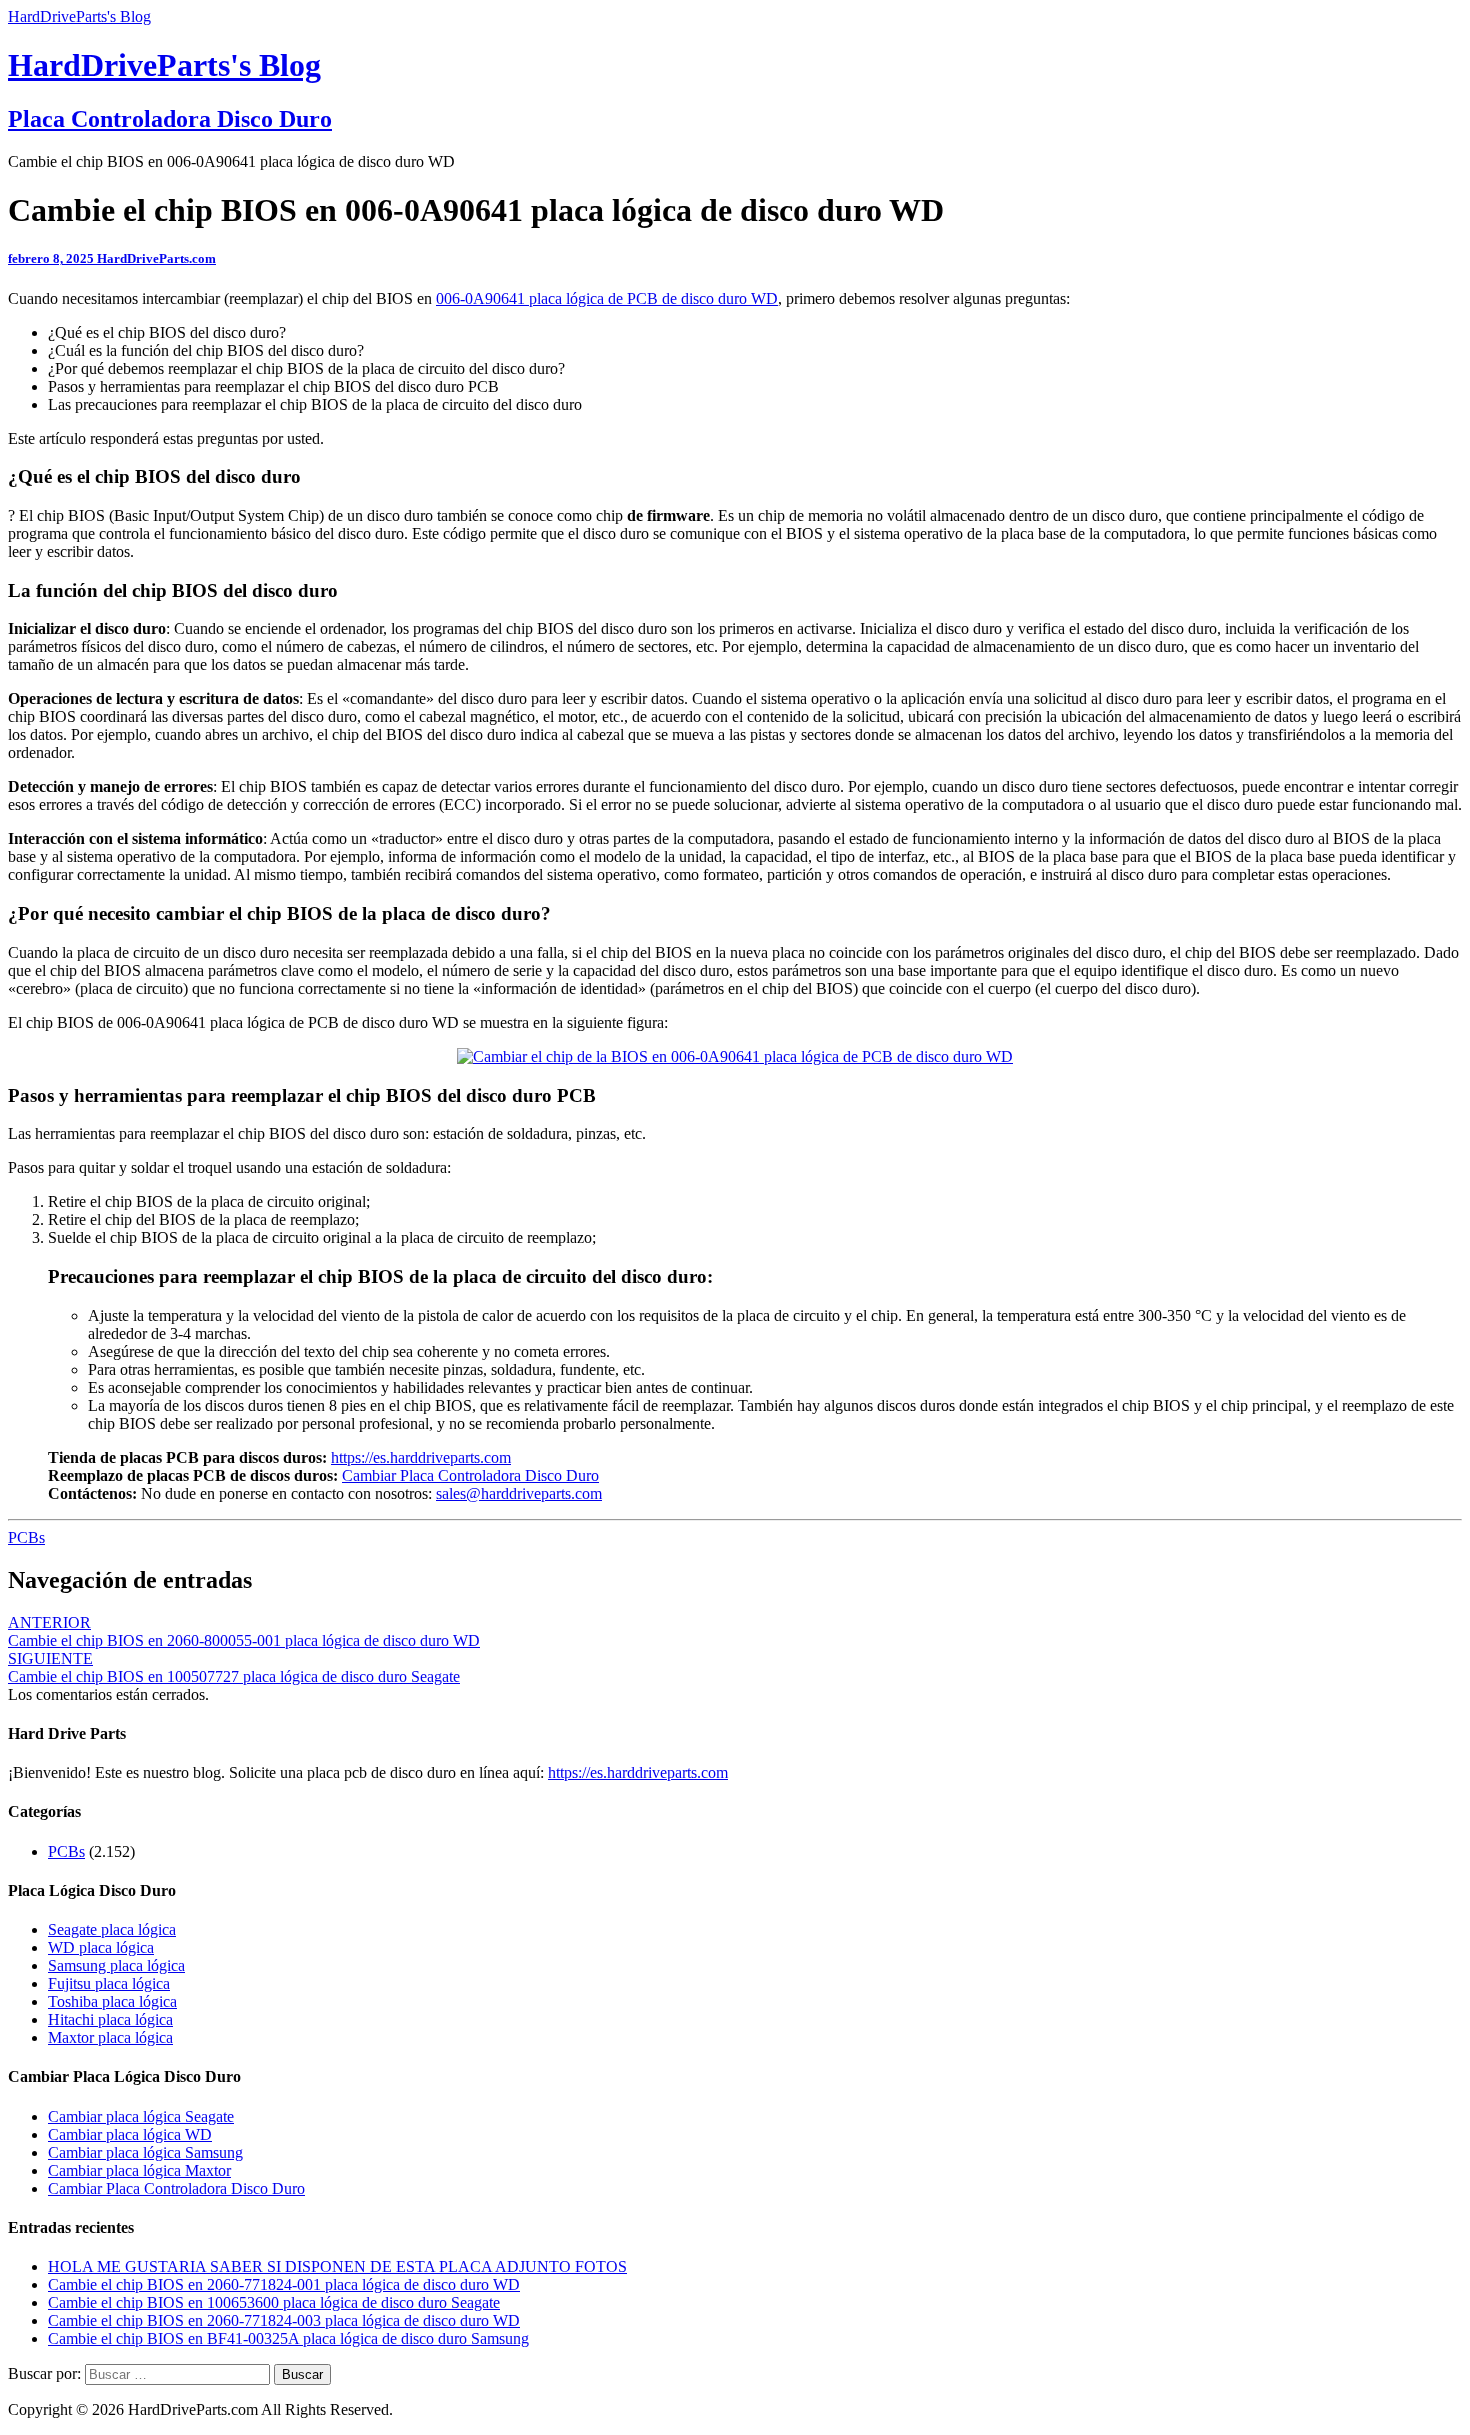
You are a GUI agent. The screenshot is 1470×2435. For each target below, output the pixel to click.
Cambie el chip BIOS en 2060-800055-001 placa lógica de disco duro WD (244, 1631)
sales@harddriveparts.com (519, 1493)
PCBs (26, 1537)
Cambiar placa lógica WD (130, 2134)
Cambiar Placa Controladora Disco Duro (470, 1475)
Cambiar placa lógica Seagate (141, 2116)
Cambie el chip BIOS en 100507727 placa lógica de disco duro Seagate (234, 1667)
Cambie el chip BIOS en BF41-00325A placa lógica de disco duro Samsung (288, 2338)
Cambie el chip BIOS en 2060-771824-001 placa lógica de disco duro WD (284, 2284)
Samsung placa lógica (116, 1965)
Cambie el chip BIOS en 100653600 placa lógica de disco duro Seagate (274, 2302)
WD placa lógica (101, 1947)
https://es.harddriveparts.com (421, 1457)
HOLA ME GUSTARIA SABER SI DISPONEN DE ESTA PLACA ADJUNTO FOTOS (337, 2266)
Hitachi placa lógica (110, 2019)
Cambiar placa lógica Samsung (145, 2152)
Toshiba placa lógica (112, 2001)
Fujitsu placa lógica (109, 1983)
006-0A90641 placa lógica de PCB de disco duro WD (607, 298)
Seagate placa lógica (112, 1929)
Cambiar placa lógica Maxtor (139, 2170)
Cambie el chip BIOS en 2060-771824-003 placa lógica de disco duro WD (284, 2320)
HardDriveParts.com (156, 258)
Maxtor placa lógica (110, 2037)
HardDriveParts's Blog (79, 16)
